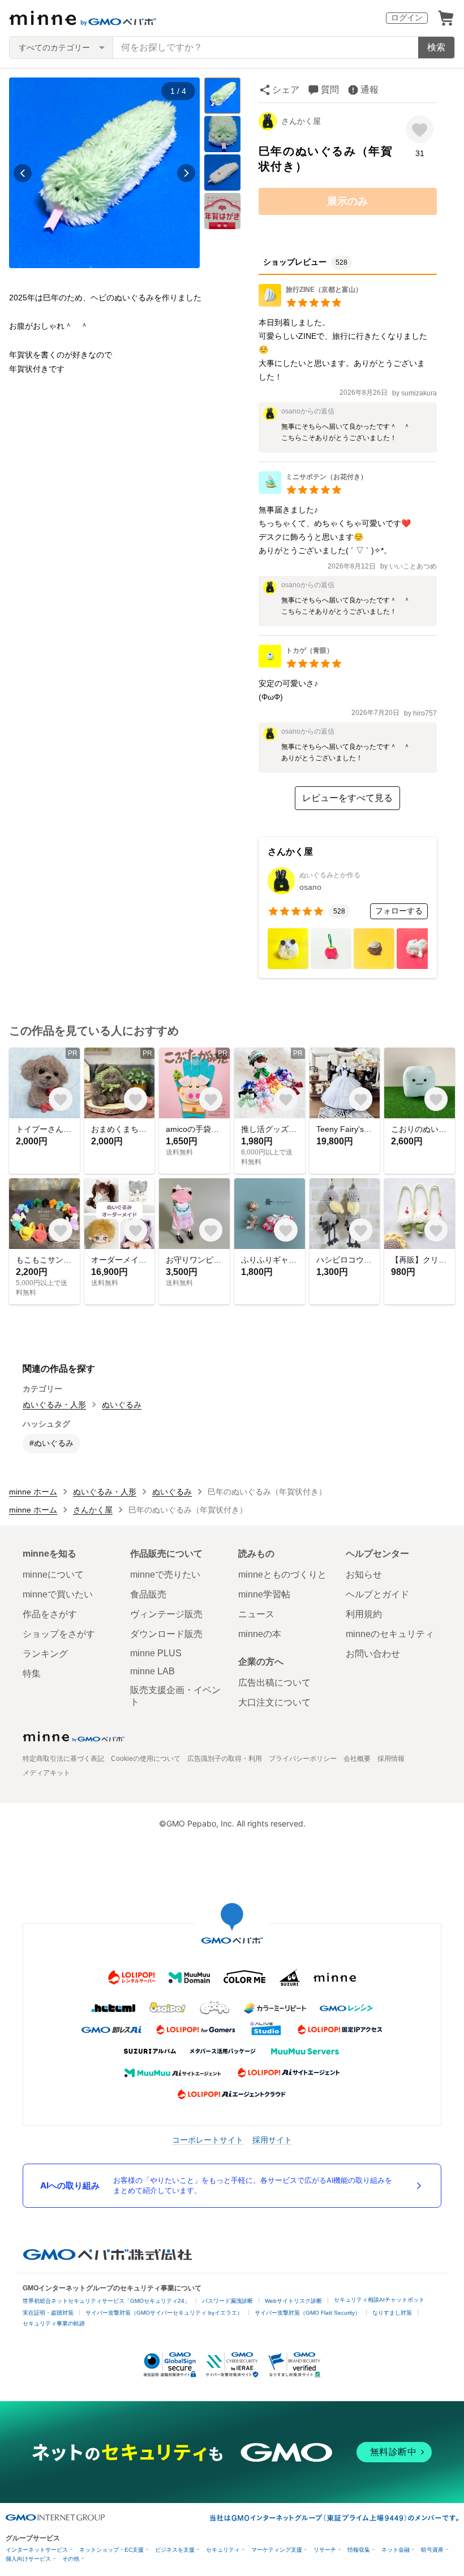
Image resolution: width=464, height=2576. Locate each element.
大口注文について (274, 1702)
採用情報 (391, 1759)
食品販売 (148, 1594)
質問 (330, 90)
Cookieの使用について (146, 1759)
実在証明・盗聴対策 (48, 2313)
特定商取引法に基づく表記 (63, 1759)
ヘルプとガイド (377, 1594)
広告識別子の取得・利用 (225, 1759)
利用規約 (364, 1614)
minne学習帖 (264, 1594)
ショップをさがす (59, 1634)
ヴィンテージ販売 (166, 1614)
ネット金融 (396, 2550)
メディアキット (46, 1773)
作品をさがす (50, 1614)
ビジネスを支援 (175, 2550)
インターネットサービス (37, 2550)
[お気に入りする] (420, 129)
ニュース (256, 1614)
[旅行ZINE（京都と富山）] (310, 303)
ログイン (407, 18)
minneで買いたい (58, 1594)
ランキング (45, 1654)
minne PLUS (156, 1653)
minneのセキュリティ (390, 1634)
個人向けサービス (28, 2559)
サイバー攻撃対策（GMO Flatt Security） (308, 2313)
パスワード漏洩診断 (227, 2301)
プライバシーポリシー (303, 1759)
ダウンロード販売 (166, 1634)
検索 (436, 47)
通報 (370, 90)
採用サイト (272, 2140)
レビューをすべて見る (347, 798)
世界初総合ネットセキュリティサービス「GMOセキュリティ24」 (106, 2301)
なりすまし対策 (392, 2313)
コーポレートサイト (208, 2140)
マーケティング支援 (277, 2550)
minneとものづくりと (282, 1575)
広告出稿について (274, 1683)
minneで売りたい (165, 1575)
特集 (32, 1673)
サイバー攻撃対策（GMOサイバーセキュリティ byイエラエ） (164, 2313)
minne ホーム (33, 1492)
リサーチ (325, 2550)
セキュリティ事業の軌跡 (54, 2323)
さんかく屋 (301, 121)
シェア (286, 90)
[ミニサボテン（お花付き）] (313, 491)
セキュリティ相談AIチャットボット (379, 2300)
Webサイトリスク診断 (293, 2301)
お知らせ (364, 1575)
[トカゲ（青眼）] (300, 664)
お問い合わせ (373, 1654)
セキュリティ (223, 2550)
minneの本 (260, 1634)
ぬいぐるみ (122, 1405)
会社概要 (357, 1759)
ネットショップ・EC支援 (111, 2550)
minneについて (53, 1575)
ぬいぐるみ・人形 (54, 1405)
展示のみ (347, 201)
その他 (71, 2559)
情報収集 (359, 2550)
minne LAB (152, 1671)
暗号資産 (432, 2550)
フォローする (399, 911)
